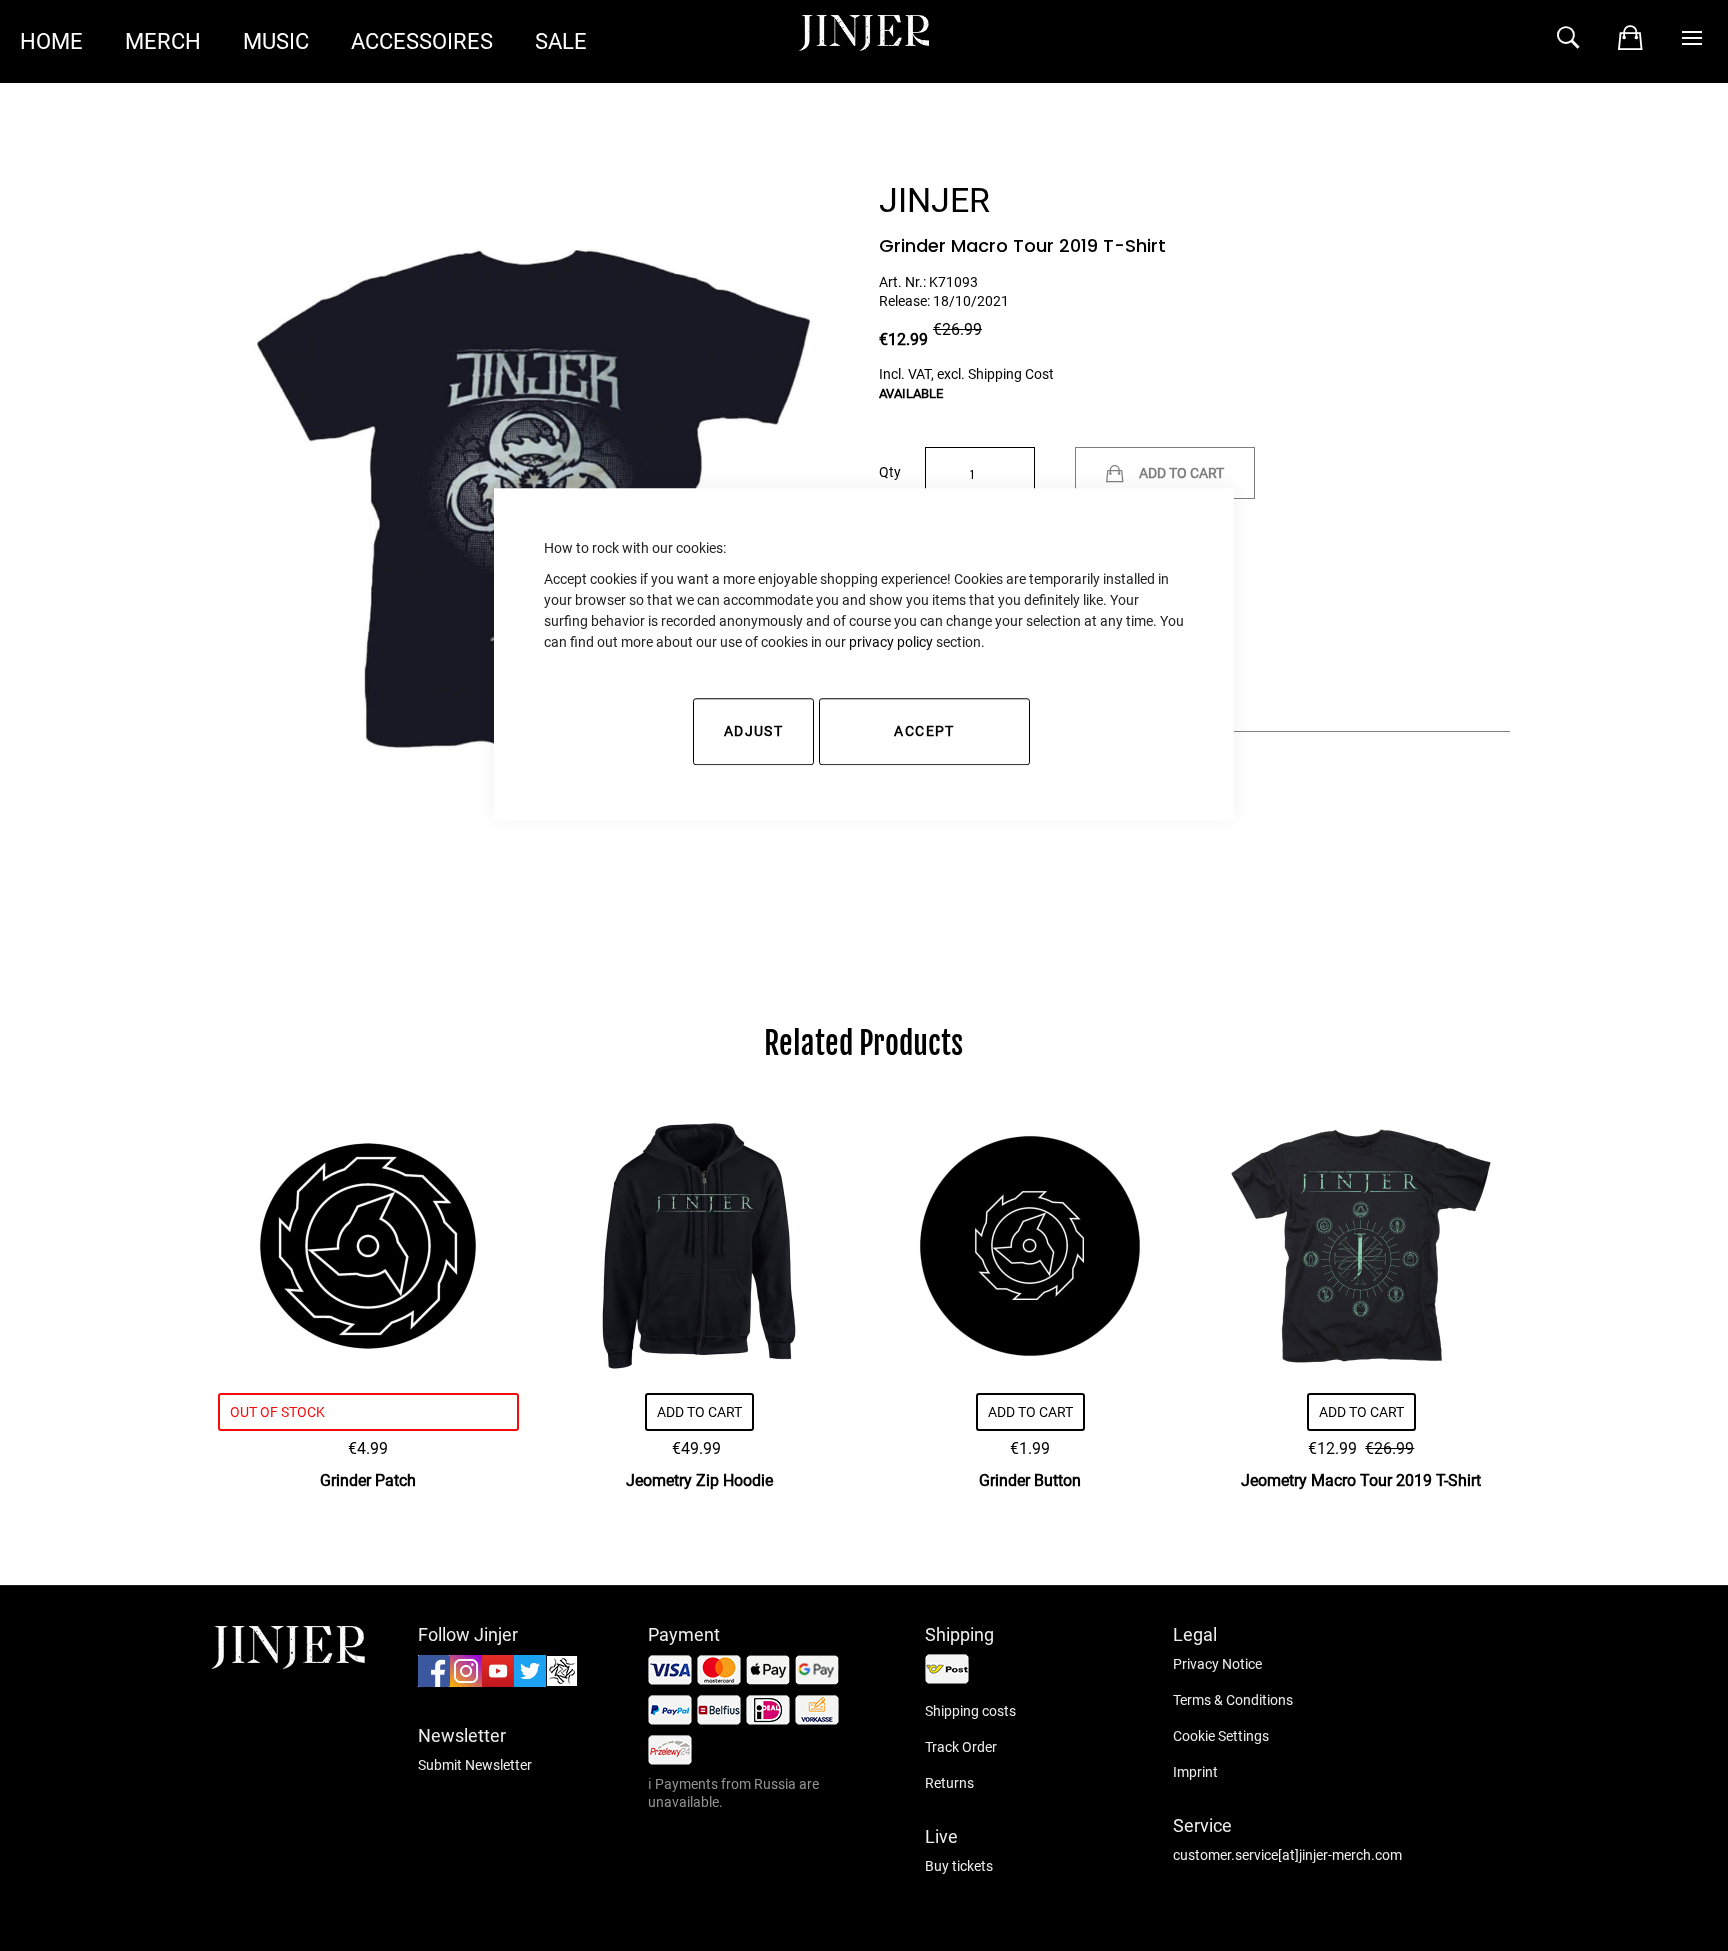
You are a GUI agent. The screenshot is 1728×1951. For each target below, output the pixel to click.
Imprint (1195, 1772)
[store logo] (288, 1664)
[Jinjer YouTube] (498, 1682)
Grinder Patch (368, 1480)
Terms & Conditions (1233, 1700)
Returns (949, 1783)
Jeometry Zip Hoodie (699, 1480)
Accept (924, 731)
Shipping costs (970, 1711)
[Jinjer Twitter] (530, 1682)
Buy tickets (959, 1866)
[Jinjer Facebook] (434, 1682)
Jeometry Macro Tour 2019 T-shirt (1361, 1480)
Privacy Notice (1217, 1664)
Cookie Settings (1221, 1736)
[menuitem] (51, 41)
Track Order (961, 1747)
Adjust (753, 731)
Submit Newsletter (475, 1765)
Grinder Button (1030, 1480)
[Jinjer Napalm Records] (562, 1682)
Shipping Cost (1011, 374)
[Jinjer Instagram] (466, 1682)
